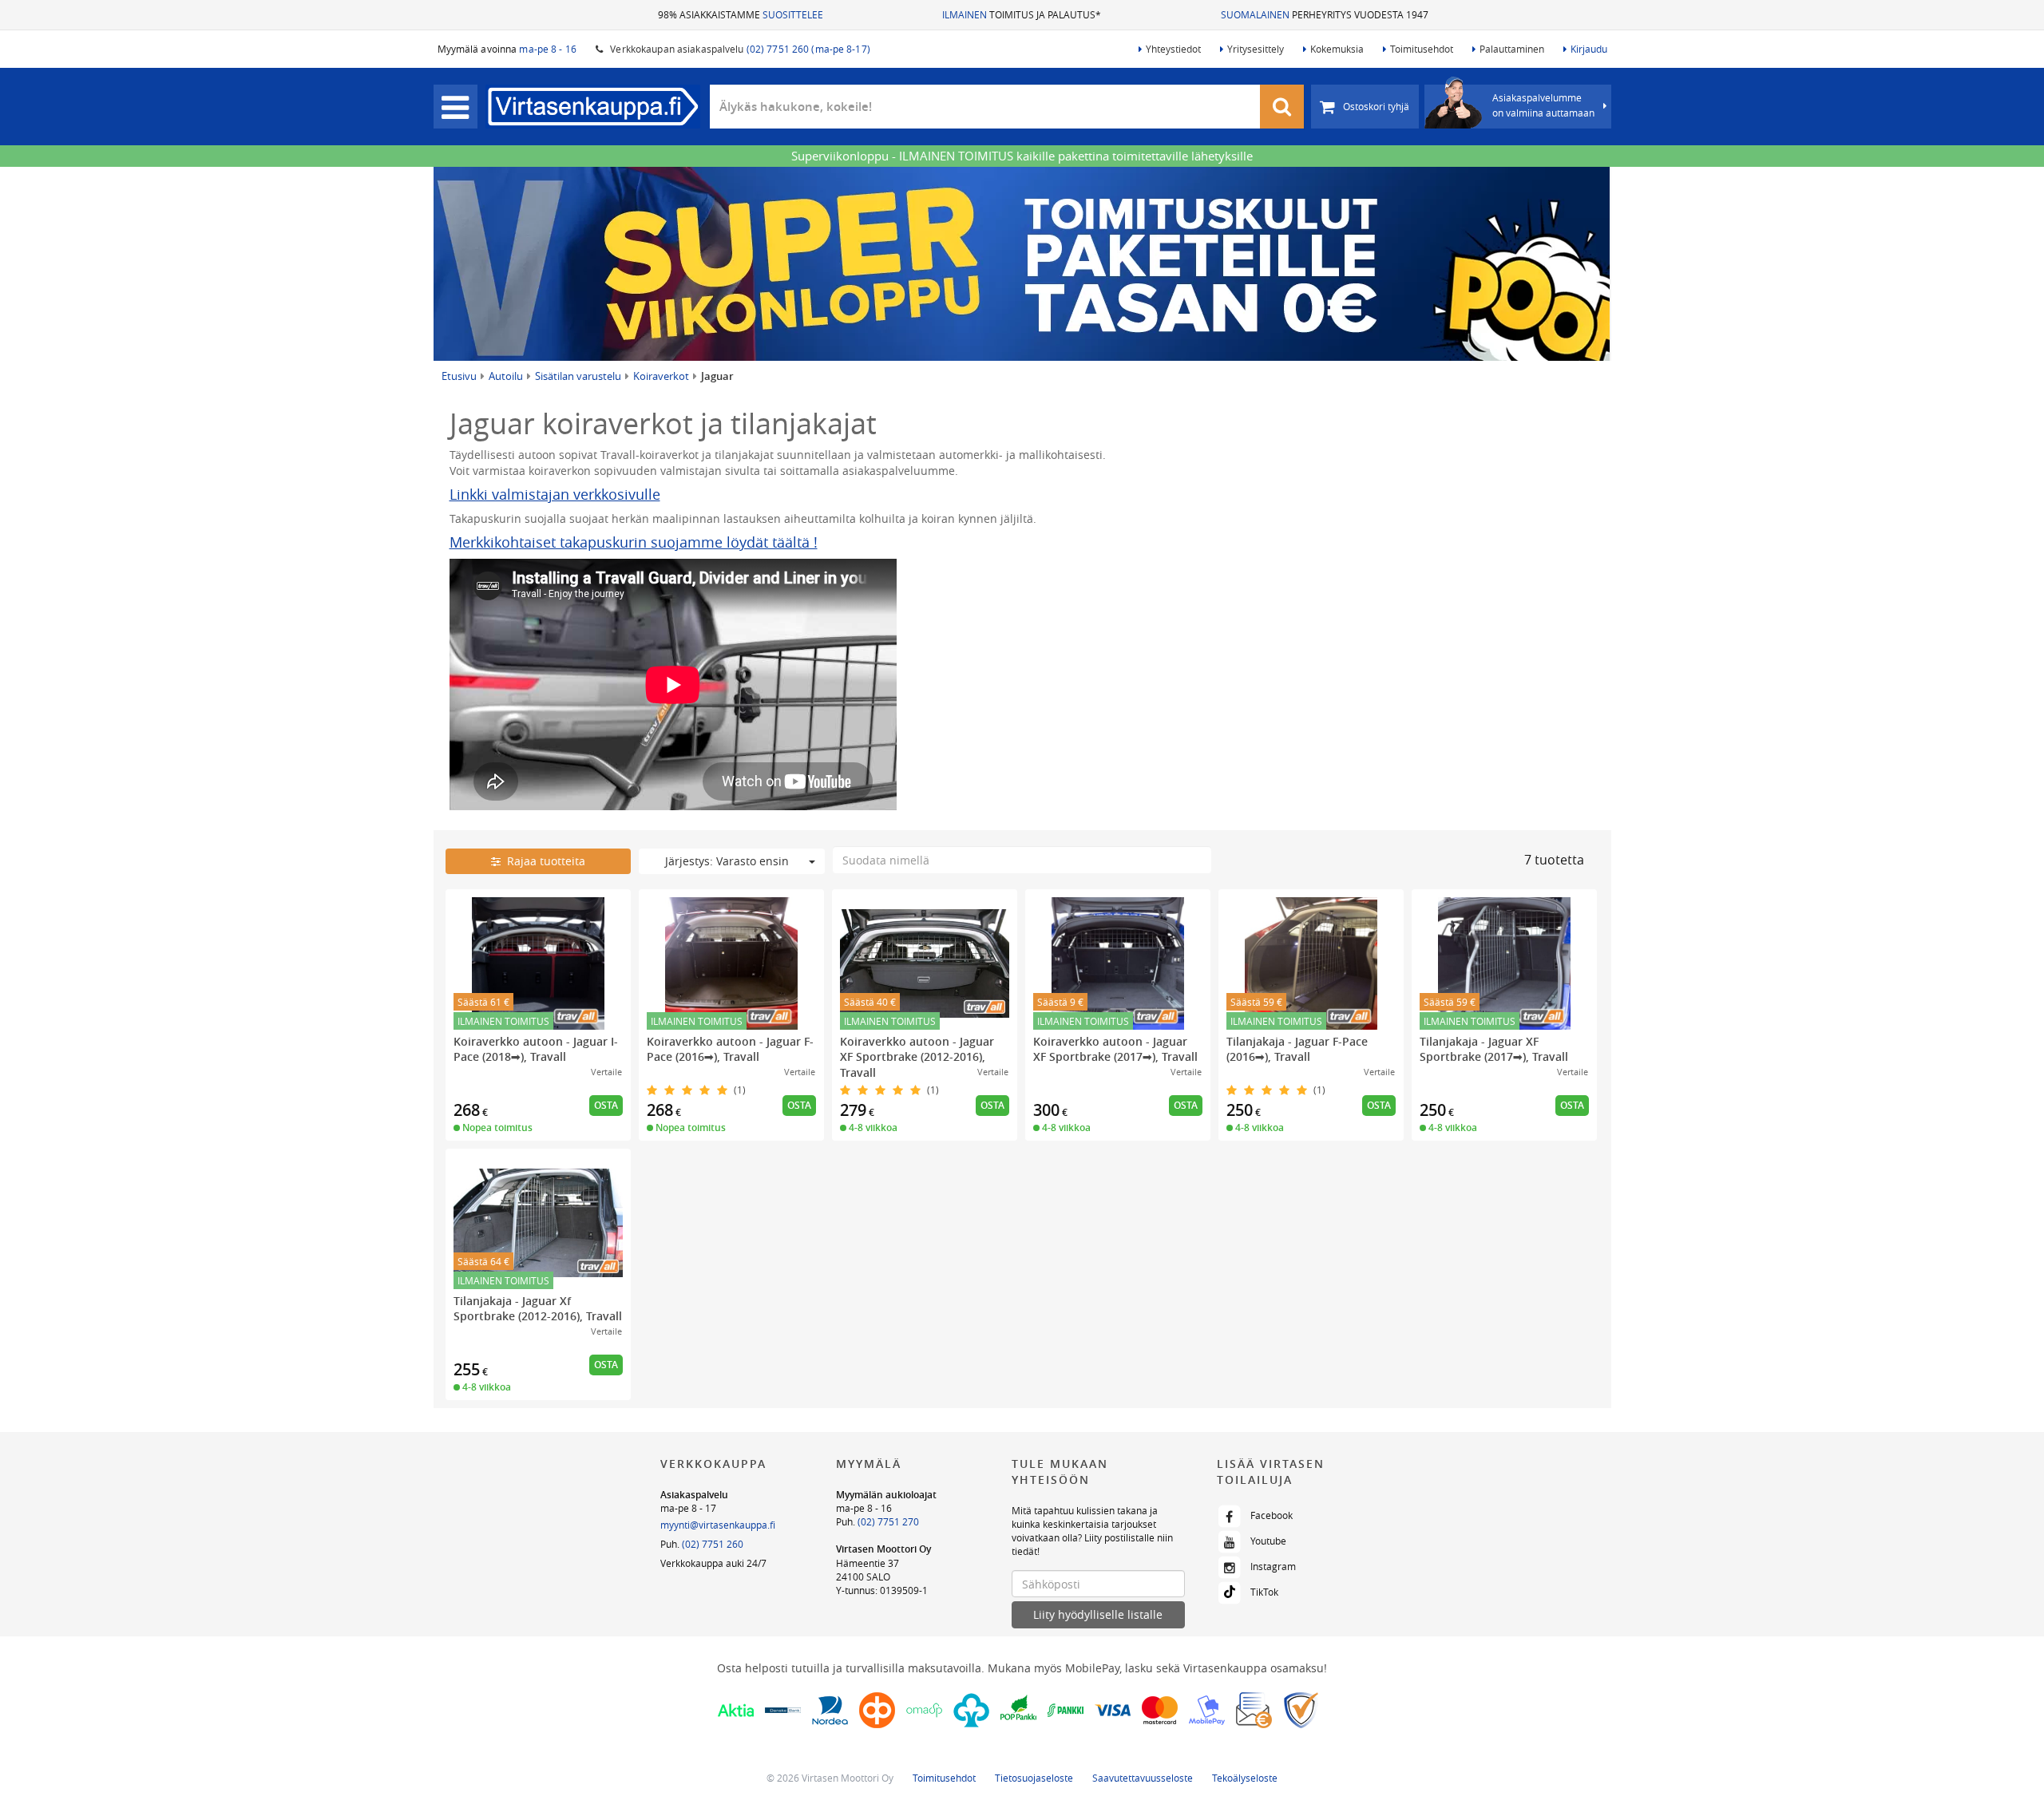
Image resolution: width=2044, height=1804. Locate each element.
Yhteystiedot (1173, 49)
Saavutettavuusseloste (1143, 1778)
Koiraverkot (661, 376)
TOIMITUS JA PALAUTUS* (1022, 14)
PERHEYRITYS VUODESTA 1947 (1325, 14)
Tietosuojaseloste (1034, 1778)
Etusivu (459, 376)
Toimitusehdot (1422, 49)
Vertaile (606, 1072)
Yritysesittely (1256, 49)
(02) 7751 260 (713, 1544)
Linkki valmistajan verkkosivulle (555, 494)
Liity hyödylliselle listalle (1098, 1614)
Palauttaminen (1512, 49)
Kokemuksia (1337, 49)
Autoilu (506, 376)
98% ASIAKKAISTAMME (741, 14)
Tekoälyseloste (1245, 1778)
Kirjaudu (1589, 49)
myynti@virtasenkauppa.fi (718, 1525)
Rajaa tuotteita (543, 861)
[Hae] (1282, 107)
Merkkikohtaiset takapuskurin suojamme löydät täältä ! (634, 542)
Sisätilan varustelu (578, 376)
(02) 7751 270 (888, 1521)
